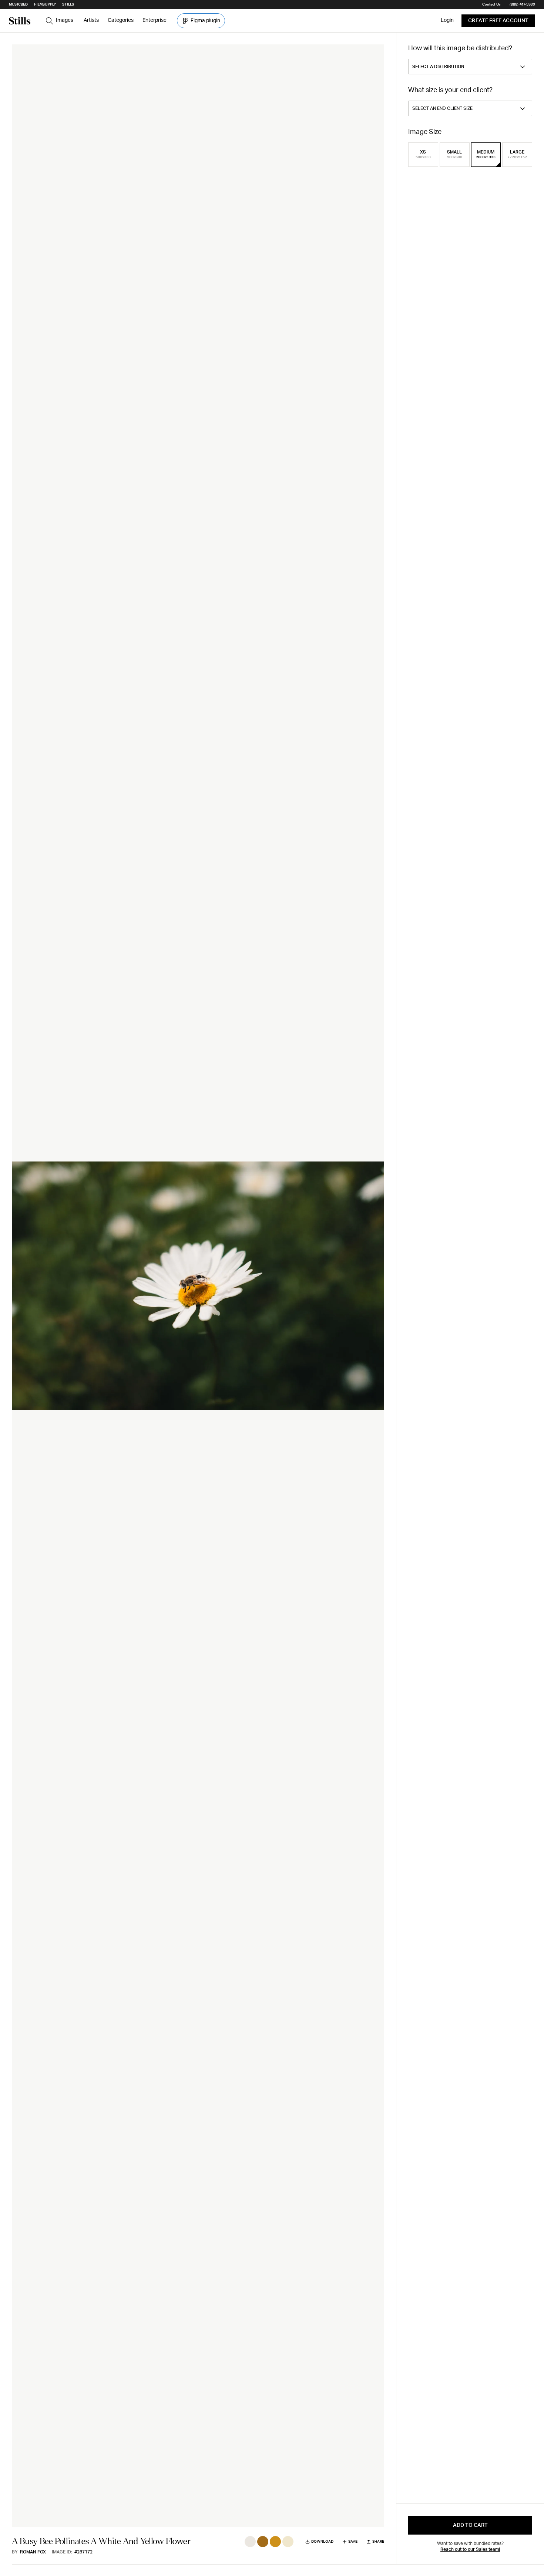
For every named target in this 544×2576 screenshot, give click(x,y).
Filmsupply (45, 4)
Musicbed (18, 4)
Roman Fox (33, 2552)
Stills (68, 4)
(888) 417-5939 (522, 4)
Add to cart (470, 2525)
